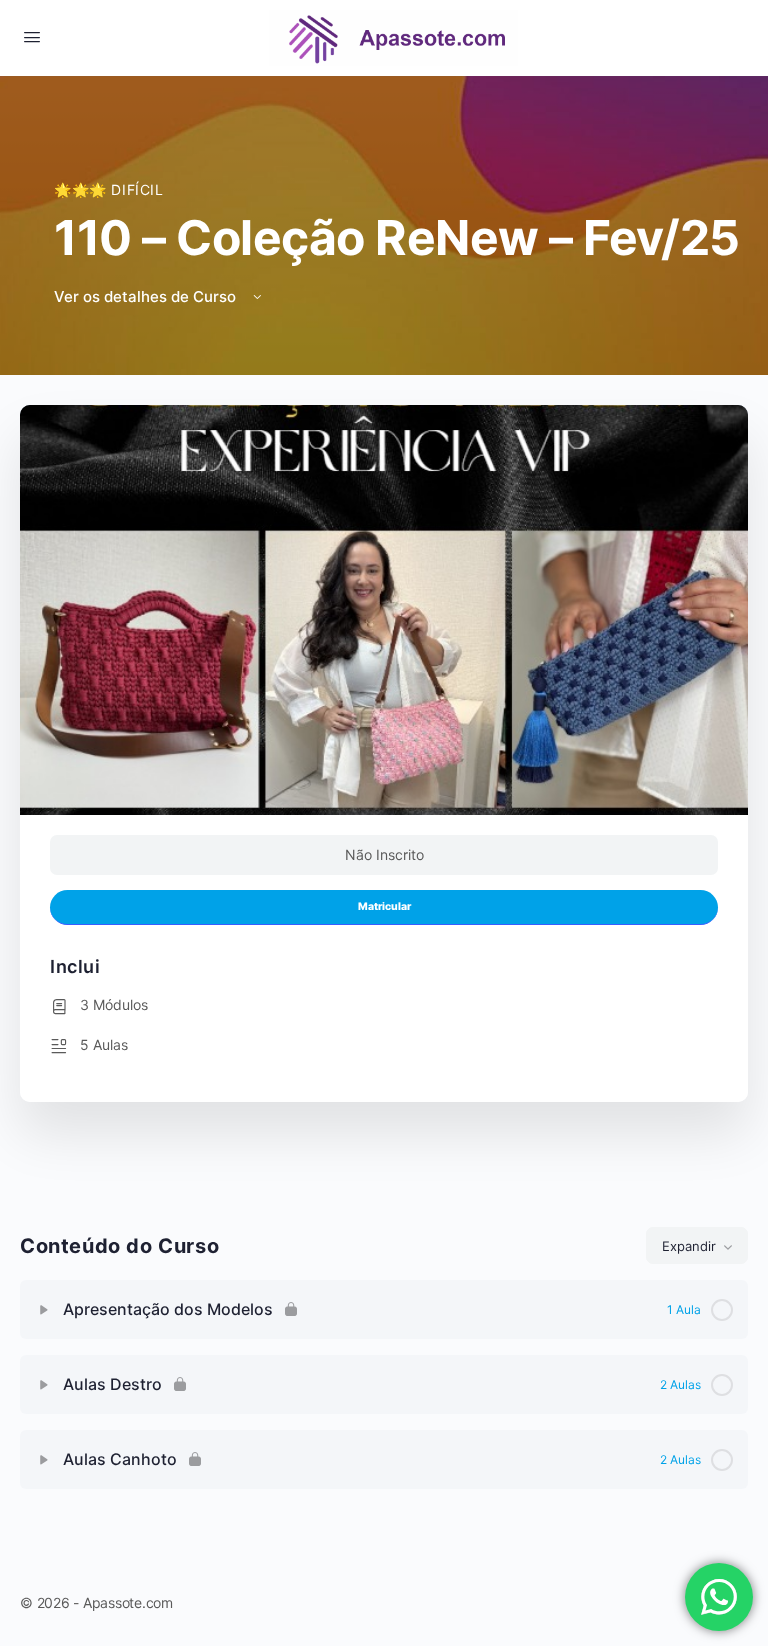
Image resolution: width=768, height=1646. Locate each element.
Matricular (384, 906)
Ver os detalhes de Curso (147, 296)
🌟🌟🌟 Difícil (109, 189)
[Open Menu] (32, 36)
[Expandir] (44, 1310)
